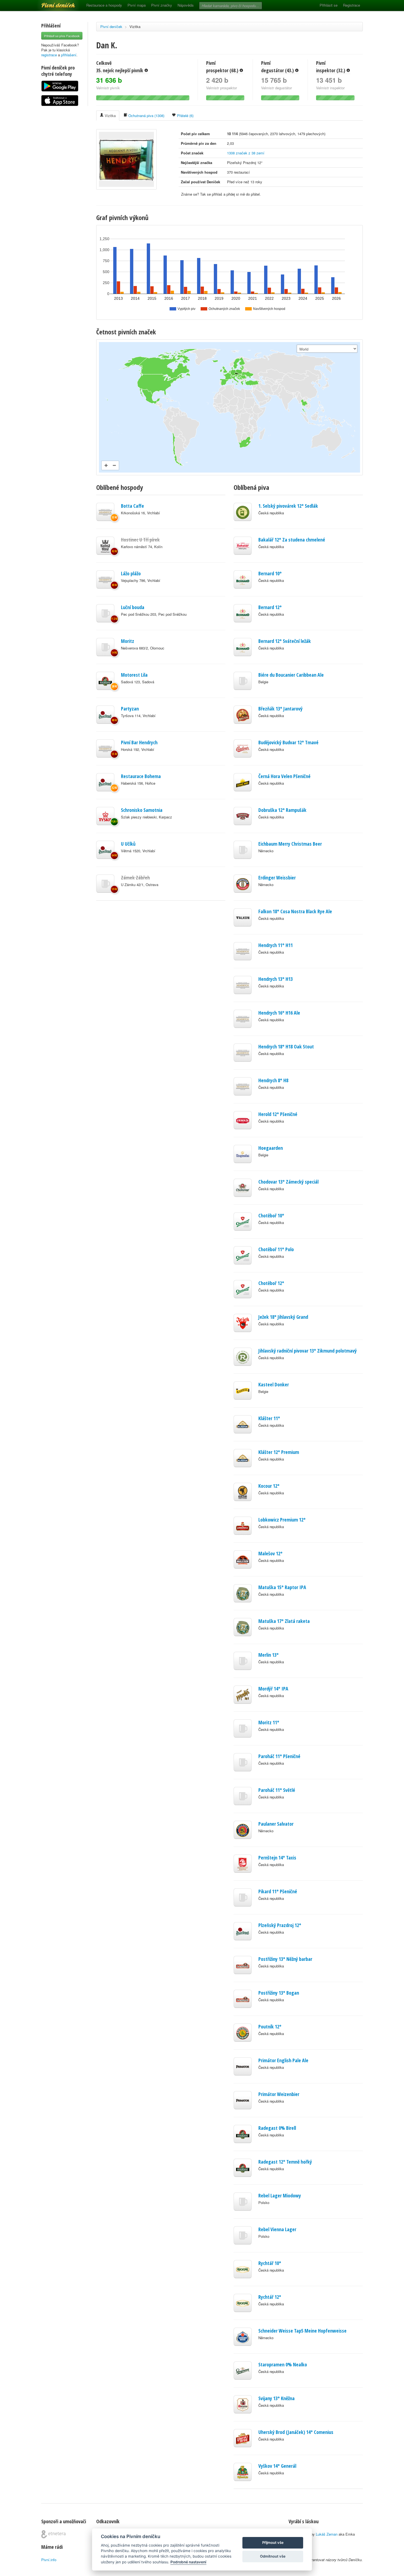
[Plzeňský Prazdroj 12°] (105, 715)
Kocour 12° (269, 1486)
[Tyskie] (105, 816)
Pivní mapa (137, 5)
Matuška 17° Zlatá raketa (284, 1621)
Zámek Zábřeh (135, 878)
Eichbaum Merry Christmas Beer (290, 844)
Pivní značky (162, 5)
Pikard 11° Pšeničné (278, 1891)
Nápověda (186, 5)
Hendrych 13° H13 (276, 979)
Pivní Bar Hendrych (139, 742)
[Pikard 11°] (105, 884)
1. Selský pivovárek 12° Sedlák (288, 506)
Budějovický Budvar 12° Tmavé (288, 742)
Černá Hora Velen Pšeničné (284, 776)
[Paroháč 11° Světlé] (105, 613)
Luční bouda (133, 607)
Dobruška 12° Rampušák (282, 810)
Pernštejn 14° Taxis (277, 1858)
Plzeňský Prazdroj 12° (280, 1925)
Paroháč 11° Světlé (277, 1790)
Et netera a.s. (53, 2534)
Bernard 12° (270, 607)
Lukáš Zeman (327, 2534)
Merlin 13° (269, 1655)
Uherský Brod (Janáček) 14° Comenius (296, 2432)
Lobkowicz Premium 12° (282, 1520)
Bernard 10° (270, 573)
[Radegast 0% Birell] (105, 681)
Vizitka (135, 27)
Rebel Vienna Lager (277, 2229)
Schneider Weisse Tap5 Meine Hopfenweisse (302, 2331)
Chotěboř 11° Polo (276, 1249)
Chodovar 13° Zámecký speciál (288, 1182)
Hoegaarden (271, 1148)
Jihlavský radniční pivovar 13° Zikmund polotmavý (308, 1351)
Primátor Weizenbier (279, 2094)
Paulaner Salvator (276, 1824)
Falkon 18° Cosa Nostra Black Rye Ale (295, 911)
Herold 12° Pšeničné (278, 1114)
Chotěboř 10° (271, 1215)
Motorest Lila (134, 675)
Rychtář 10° (270, 2263)
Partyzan (130, 709)
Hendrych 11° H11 (276, 945)
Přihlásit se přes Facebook (62, 36)
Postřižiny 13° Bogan (279, 1993)
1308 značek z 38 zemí (246, 153)
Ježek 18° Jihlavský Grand (283, 1317)
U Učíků (128, 844)
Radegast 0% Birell (277, 2128)
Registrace (352, 5)
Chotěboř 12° (271, 1283)
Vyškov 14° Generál (277, 2466)
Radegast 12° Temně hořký (285, 2162)
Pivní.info (49, 2560)
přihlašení (69, 55)
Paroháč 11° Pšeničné (279, 1756)
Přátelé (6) (185, 116)
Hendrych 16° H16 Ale (279, 1013)
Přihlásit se (329, 5)
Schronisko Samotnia (142, 810)
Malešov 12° (270, 1553)
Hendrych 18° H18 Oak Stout (286, 1046)
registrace (49, 55)
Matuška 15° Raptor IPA (282, 1587)
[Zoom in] (106, 465)
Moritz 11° (269, 1722)
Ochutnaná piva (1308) (146, 116)
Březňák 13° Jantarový (280, 709)
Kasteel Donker (274, 1384)
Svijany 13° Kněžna (276, 2398)
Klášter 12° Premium (279, 1452)
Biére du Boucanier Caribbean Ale (291, 675)
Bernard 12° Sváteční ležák (285, 641)
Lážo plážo (131, 573)
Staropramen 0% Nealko (283, 2364)
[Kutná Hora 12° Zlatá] (105, 546)
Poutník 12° (270, 2027)
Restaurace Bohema (141, 776)
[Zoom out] (114, 465)
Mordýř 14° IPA (273, 1689)
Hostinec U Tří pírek (140, 540)
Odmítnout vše (273, 2556)
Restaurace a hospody (104, 5)
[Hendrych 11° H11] (105, 512)
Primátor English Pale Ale (283, 2060)
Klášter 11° (269, 1418)
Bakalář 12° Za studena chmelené (292, 540)
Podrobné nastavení (188, 2562)
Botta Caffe (132, 506)
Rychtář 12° (270, 2297)
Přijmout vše (273, 2542)
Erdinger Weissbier (277, 878)
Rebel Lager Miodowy (280, 2195)
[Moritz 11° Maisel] (105, 647)
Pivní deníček (52, 3)
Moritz (128, 641)
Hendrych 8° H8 (273, 1080)
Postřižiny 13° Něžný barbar (285, 1959)
